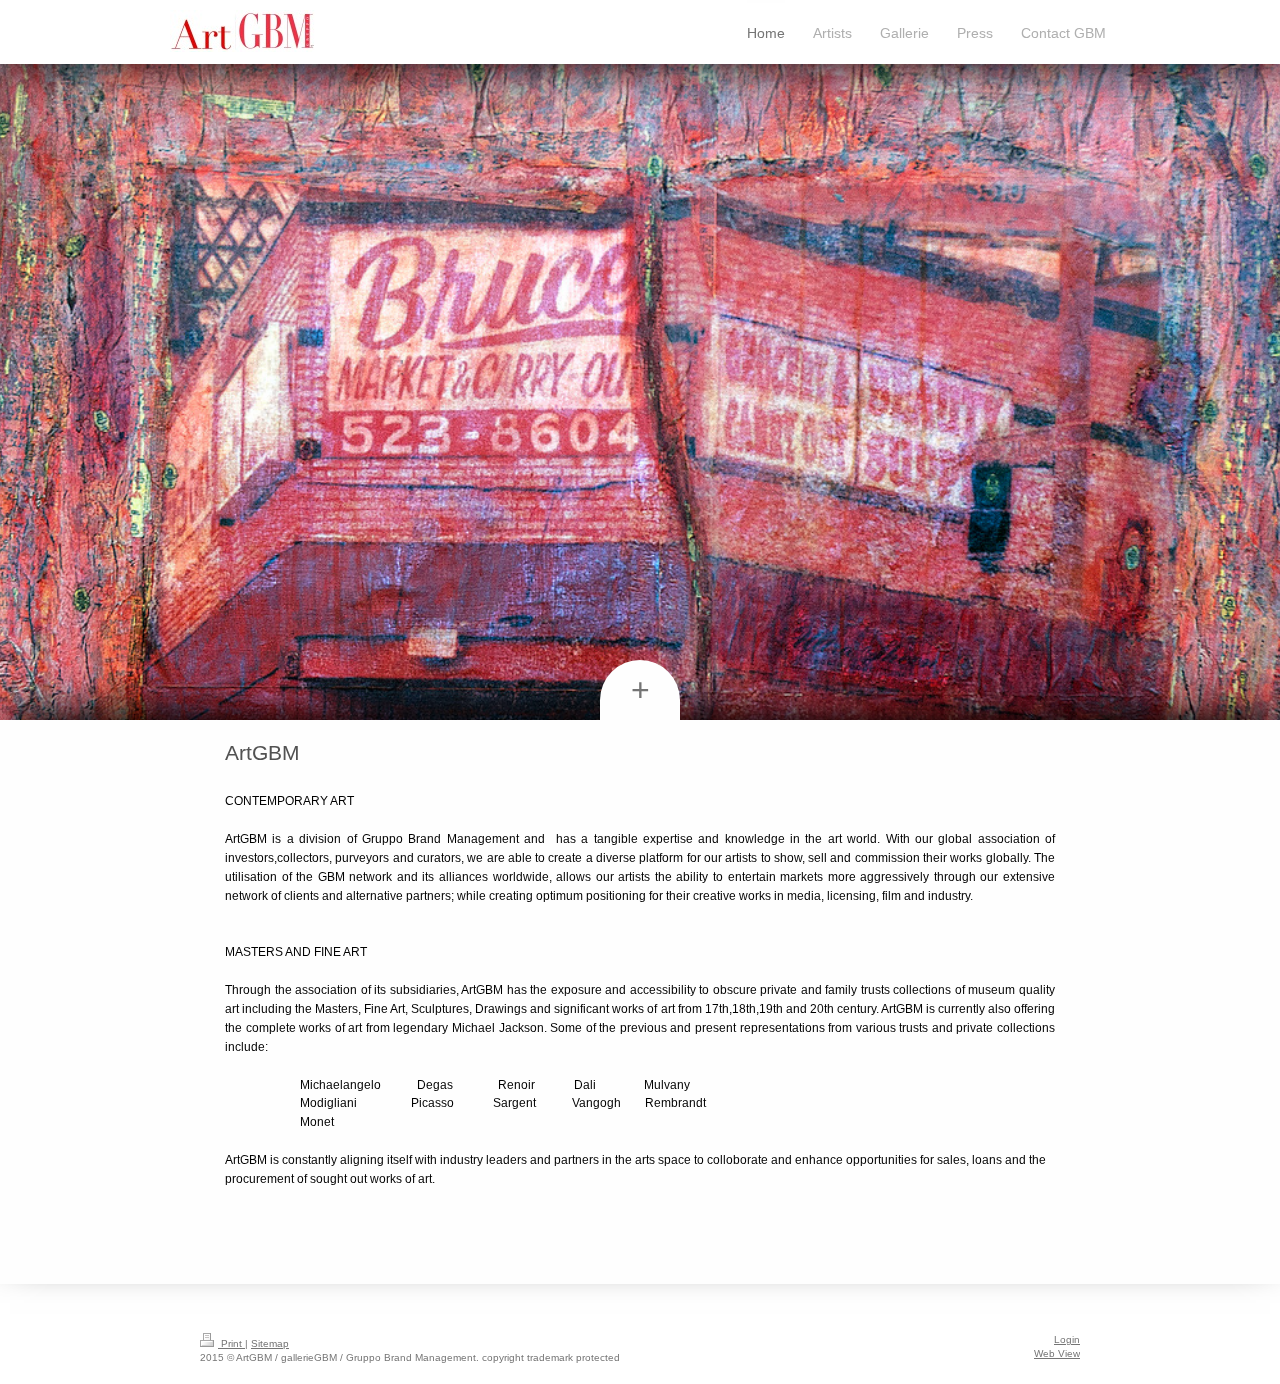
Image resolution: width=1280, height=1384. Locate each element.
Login (1067, 1339)
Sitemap (270, 1343)
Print (231, 1343)
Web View (1057, 1353)
